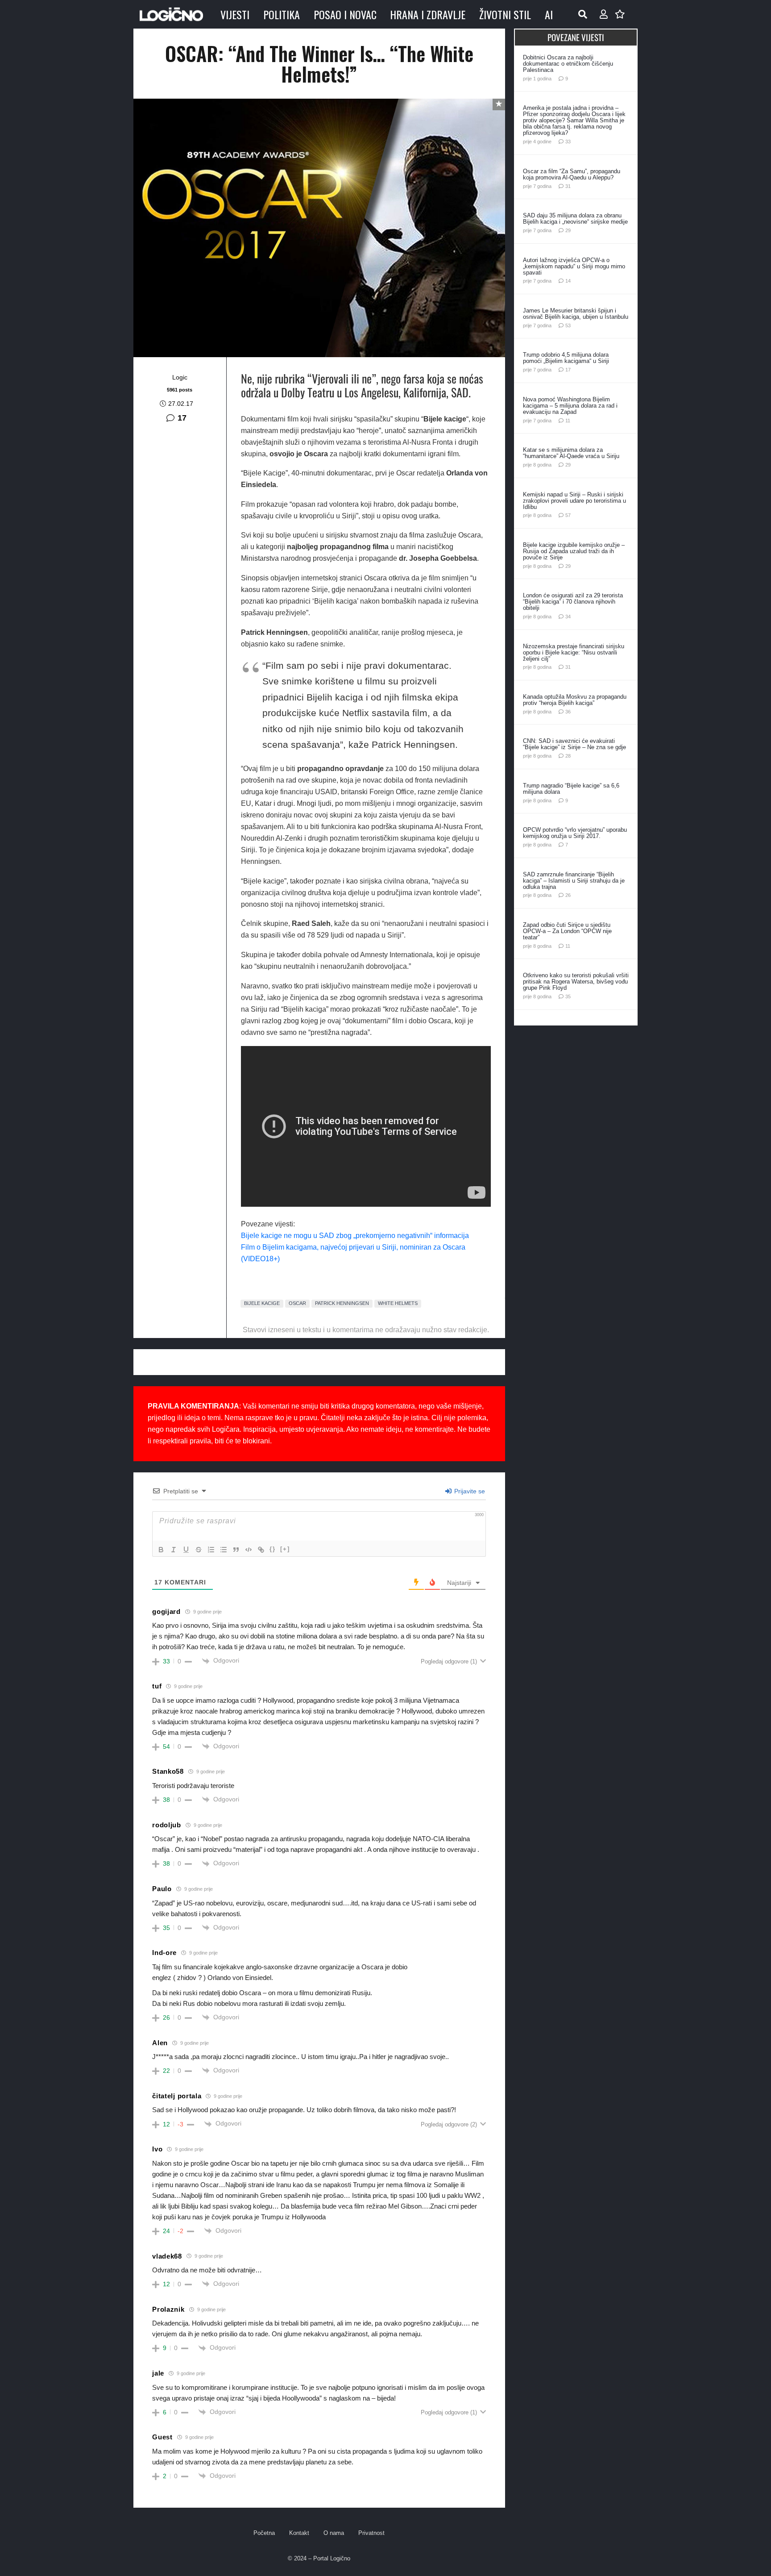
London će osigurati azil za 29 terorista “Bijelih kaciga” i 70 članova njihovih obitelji (573, 602)
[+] (285, 1549)
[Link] (261, 1550)
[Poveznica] (604, 14)
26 (568, 895)
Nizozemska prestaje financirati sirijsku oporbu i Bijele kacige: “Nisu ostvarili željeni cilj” (574, 652)
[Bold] (161, 1550)
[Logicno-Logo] (171, 14)
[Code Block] (249, 1550)
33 (568, 142)
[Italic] (174, 1550)
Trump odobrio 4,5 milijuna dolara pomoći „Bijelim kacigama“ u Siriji (566, 358)
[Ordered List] (211, 1550)
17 (182, 418)
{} (273, 1549)
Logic (180, 377)
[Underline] (186, 1550)
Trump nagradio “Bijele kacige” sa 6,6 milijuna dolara (571, 789)
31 (568, 186)
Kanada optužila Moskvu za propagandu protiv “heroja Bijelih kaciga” (575, 700)
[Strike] (199, 1550)
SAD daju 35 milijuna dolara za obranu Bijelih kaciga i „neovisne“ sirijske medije (575, 219)
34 (568, 617)
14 (568, 281)
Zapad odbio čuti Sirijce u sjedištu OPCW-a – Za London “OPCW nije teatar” (567, 931)
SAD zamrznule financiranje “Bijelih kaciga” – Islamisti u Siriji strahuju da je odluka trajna (574, 881)
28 (568, 756)
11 (568, 421)
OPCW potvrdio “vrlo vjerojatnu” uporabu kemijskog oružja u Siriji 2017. (575, 833)
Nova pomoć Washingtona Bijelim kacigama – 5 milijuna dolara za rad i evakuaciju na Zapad (570, 406)
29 (568, 230)
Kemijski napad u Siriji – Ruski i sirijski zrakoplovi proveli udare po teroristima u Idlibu (574, 501)
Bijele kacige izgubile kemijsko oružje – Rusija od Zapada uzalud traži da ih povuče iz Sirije (574, 551)
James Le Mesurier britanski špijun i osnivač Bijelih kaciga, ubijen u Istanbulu (576, 314)
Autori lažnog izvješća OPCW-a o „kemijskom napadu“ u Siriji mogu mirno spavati (574, 266)
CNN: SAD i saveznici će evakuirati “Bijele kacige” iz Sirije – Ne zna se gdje (574, 744)
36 (568, 712)
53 (568, 325)
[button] (583, 14)
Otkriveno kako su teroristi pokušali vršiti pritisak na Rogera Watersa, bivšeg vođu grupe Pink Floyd (576, 982)
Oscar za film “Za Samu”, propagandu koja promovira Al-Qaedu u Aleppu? (572, 174)
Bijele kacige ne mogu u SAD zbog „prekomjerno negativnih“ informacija (355, 1236)
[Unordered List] (224, 1550)
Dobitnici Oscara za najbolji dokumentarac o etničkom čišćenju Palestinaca (568, 64)
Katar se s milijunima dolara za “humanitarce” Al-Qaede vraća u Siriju (571, 453)
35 (568, 996)
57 (568, 515)
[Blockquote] (236, 1550)
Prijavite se (469, 1491)
